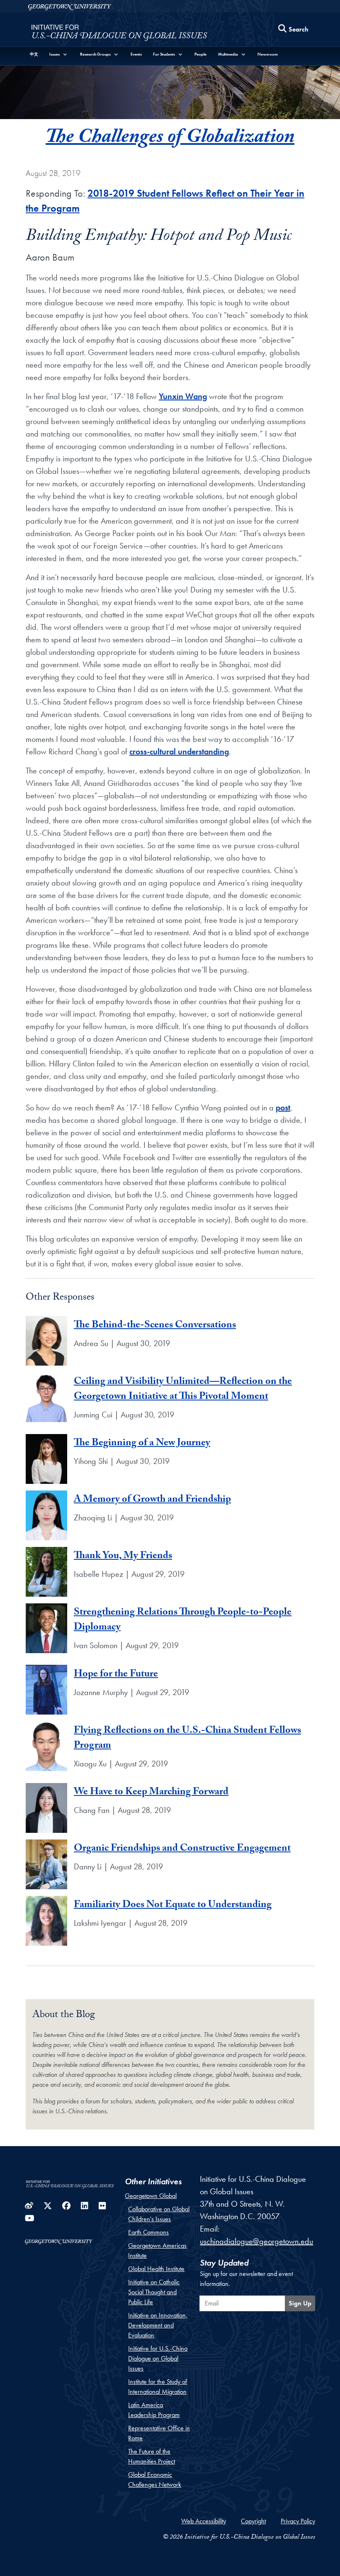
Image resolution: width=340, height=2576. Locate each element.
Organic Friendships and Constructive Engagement (182, 1849)
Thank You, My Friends (123, 1557)
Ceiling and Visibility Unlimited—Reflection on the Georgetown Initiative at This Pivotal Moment (183, 1390)
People (200, 54)
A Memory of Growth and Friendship (152, 1500)
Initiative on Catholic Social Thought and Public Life (154, 2292)
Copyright (253, 2521)
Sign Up (300, 2303)
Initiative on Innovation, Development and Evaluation (158, 2325)
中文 (34, 54)
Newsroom (268, 54)
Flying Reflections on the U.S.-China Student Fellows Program (187, 1739)
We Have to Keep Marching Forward (151, 1793)
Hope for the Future (116, 1675)
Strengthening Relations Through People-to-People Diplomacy (183, 1621)
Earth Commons (148, 2232)
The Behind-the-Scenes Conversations (155, 1326)
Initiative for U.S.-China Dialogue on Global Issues (158, 2358)
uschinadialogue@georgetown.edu (256, 2241)
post (283, 1107)
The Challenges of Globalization (170, 139)
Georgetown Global (151, 2196)
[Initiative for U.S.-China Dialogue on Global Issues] (119, 32)
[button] (59, 54)
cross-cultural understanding (179, 751)
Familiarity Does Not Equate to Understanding (173, 1906)
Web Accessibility (204, 2521)
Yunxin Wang (183, 396)
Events (136, 54)
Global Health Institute (156, 2269)
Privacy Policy (298, 2521)
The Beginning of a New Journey (142, 1444)
